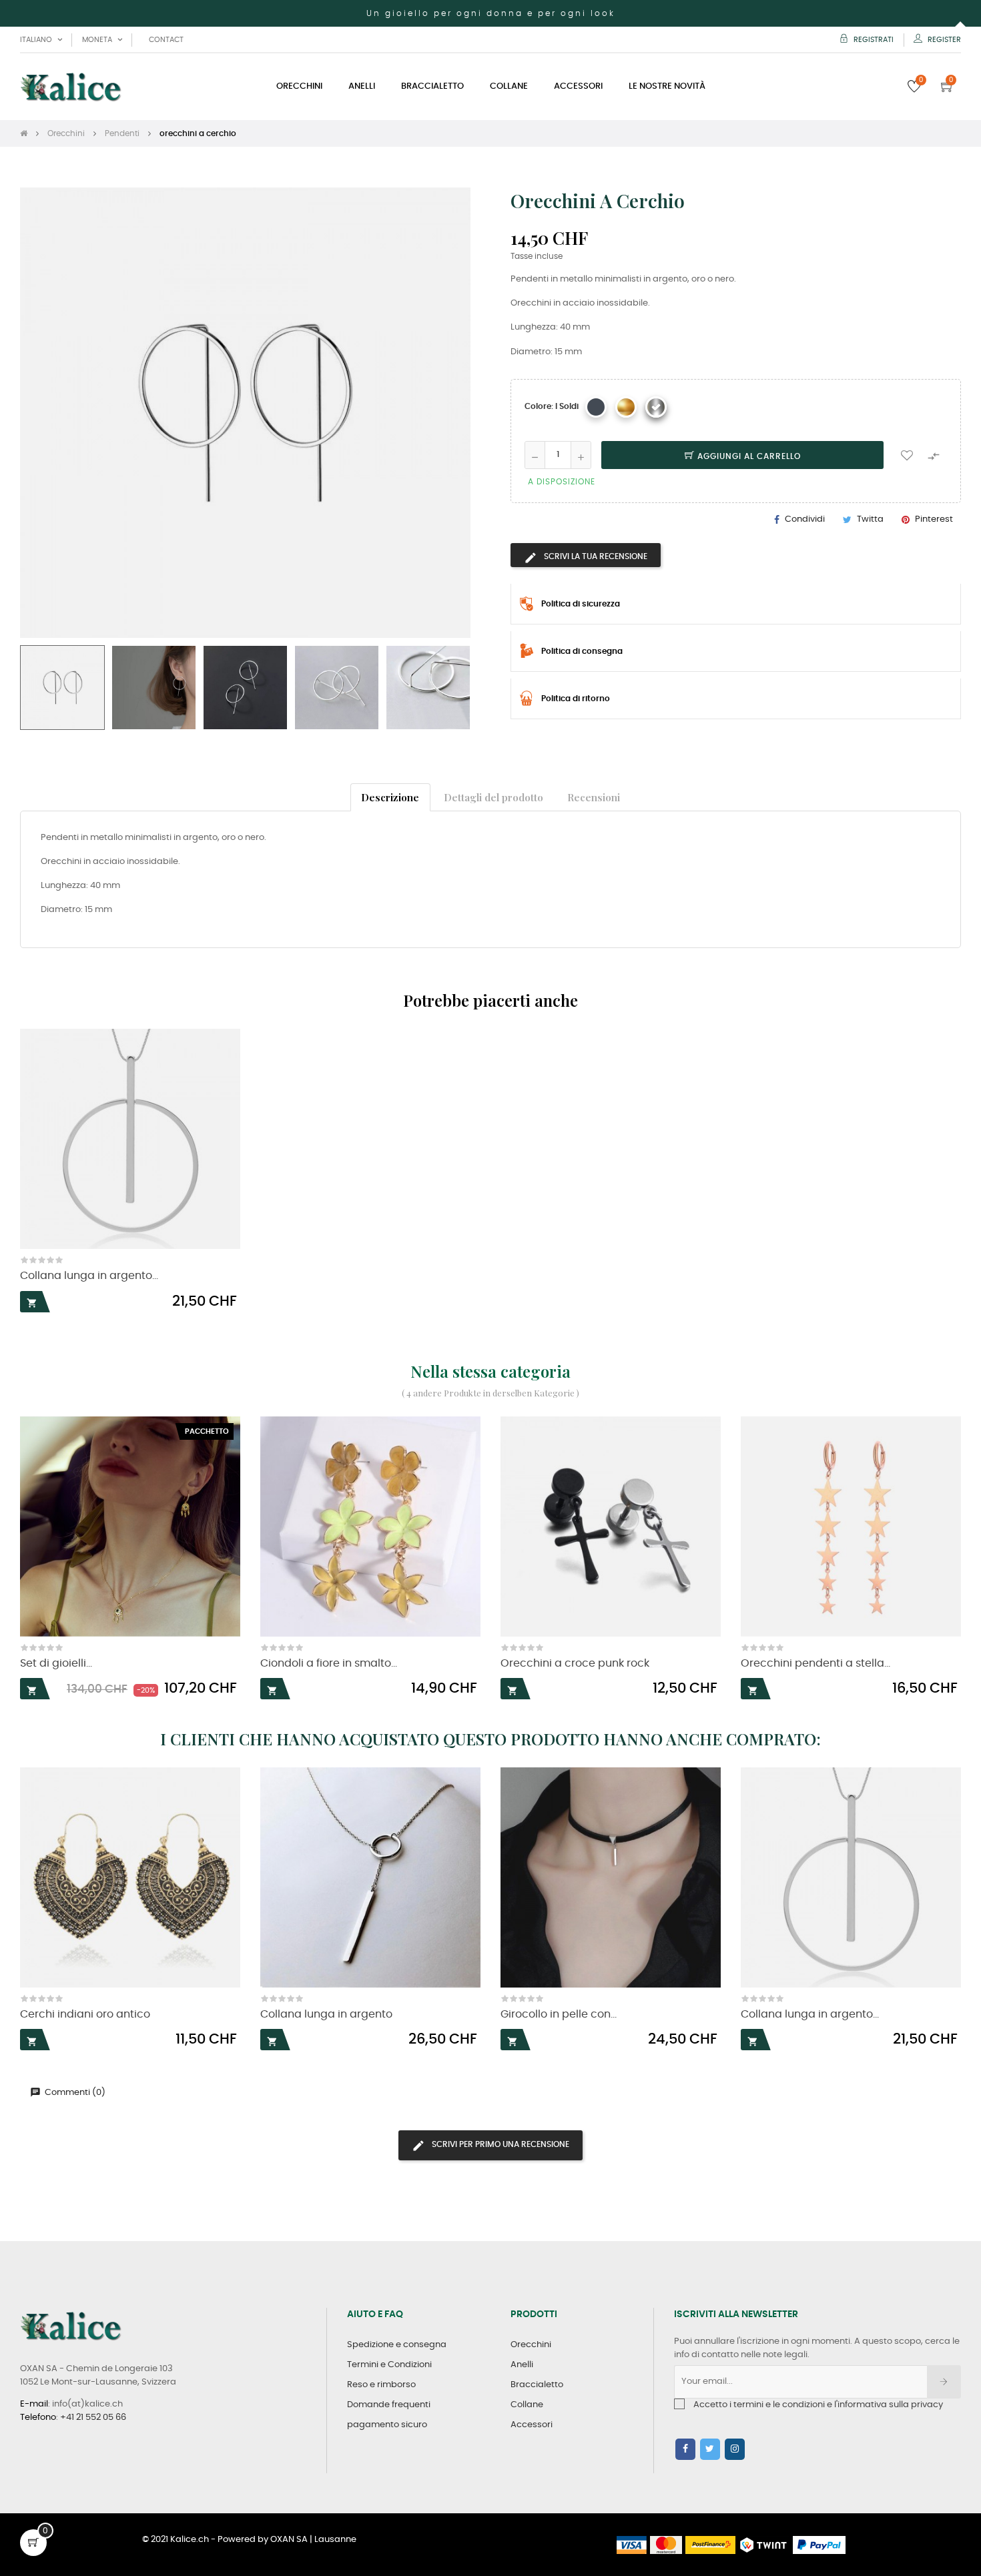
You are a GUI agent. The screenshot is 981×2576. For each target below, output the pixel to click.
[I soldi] (656, 407)
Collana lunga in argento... (89, 1276)
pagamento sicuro (387, 2425)
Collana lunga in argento (326, 2015)
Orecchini (531, 2345)
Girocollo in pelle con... (559, 2015)
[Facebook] (685, 2449)
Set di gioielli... (56, 1664)
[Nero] (596, 407)
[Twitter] (710, 2449)
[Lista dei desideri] (907, 455)
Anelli (522, 2365)
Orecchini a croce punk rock (575, 1664)
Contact (166, 40)
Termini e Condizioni (389, 2365)
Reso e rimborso (381, 2385)
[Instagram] (735, 2449)
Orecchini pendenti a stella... (815, 1664)
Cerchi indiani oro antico (85, 2015)
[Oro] (626, 407)
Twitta (870, 519)
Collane (527, 2405)
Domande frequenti (389, 2405)
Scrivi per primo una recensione (500, 2144)
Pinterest (934, 519)
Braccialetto (537, 2385)
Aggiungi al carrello (748, 456)
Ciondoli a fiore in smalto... (329, 1664)
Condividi (805, 519)
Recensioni (594, 797)
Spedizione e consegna (397, 2345)
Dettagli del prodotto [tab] (494, 797)
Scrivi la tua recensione (595, 556)
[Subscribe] (944, 2382)
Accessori (532, 2425)
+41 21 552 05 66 (93, 2418)
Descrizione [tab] (390, 797)
